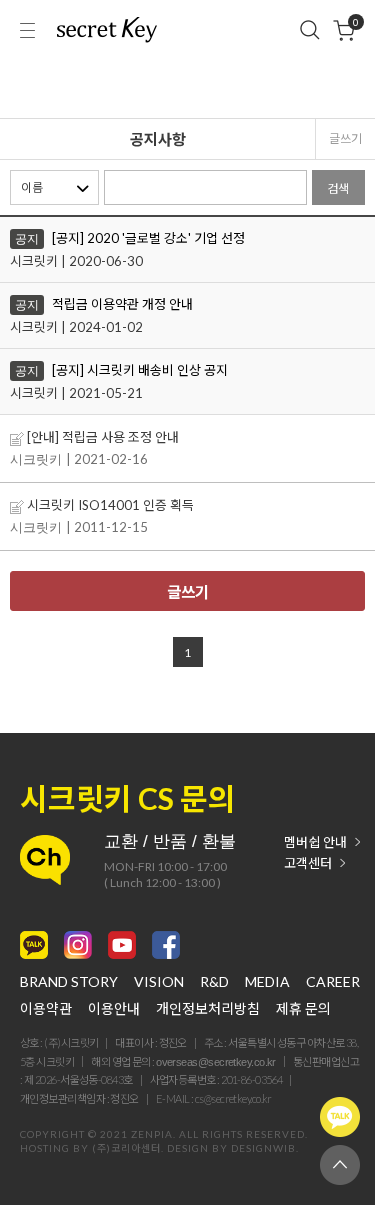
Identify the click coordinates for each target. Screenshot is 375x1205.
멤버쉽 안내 (315, 842)
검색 (338, 188)
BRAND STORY (69, 982)
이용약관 (46, 1009)
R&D (214, 982)
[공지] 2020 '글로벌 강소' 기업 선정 (148, 238)
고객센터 (308, 863)
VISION (159, 982)
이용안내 (114, 1009)
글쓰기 (345, 138)
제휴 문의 (303, 1009)
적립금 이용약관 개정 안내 (122, 304)
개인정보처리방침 (208, 1009)
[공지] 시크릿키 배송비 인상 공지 (140, 370)
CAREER (333, 982)
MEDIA (267, 982)
